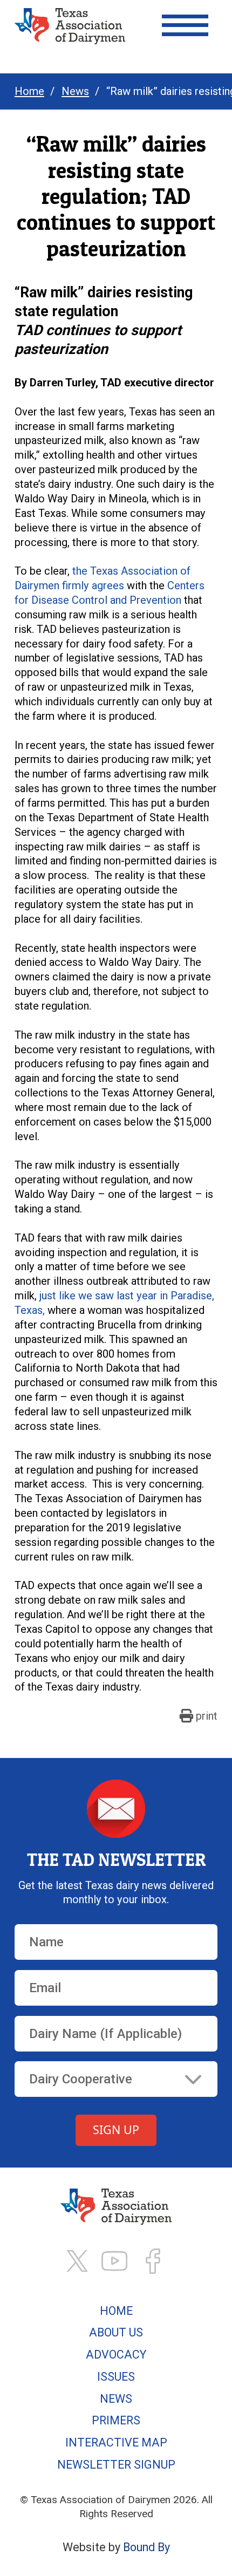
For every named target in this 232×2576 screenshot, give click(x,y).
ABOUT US (116, 2332)
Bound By (146, 2547)
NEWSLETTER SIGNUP (116, 2465)
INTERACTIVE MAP (116, 2442)
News (75, 91)
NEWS (116, 2399)
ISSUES (116, 2377)
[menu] (185, 25)
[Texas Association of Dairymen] (70, 26)
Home (29, 91)
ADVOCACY (116, 2354)
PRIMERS (116, 2420)
